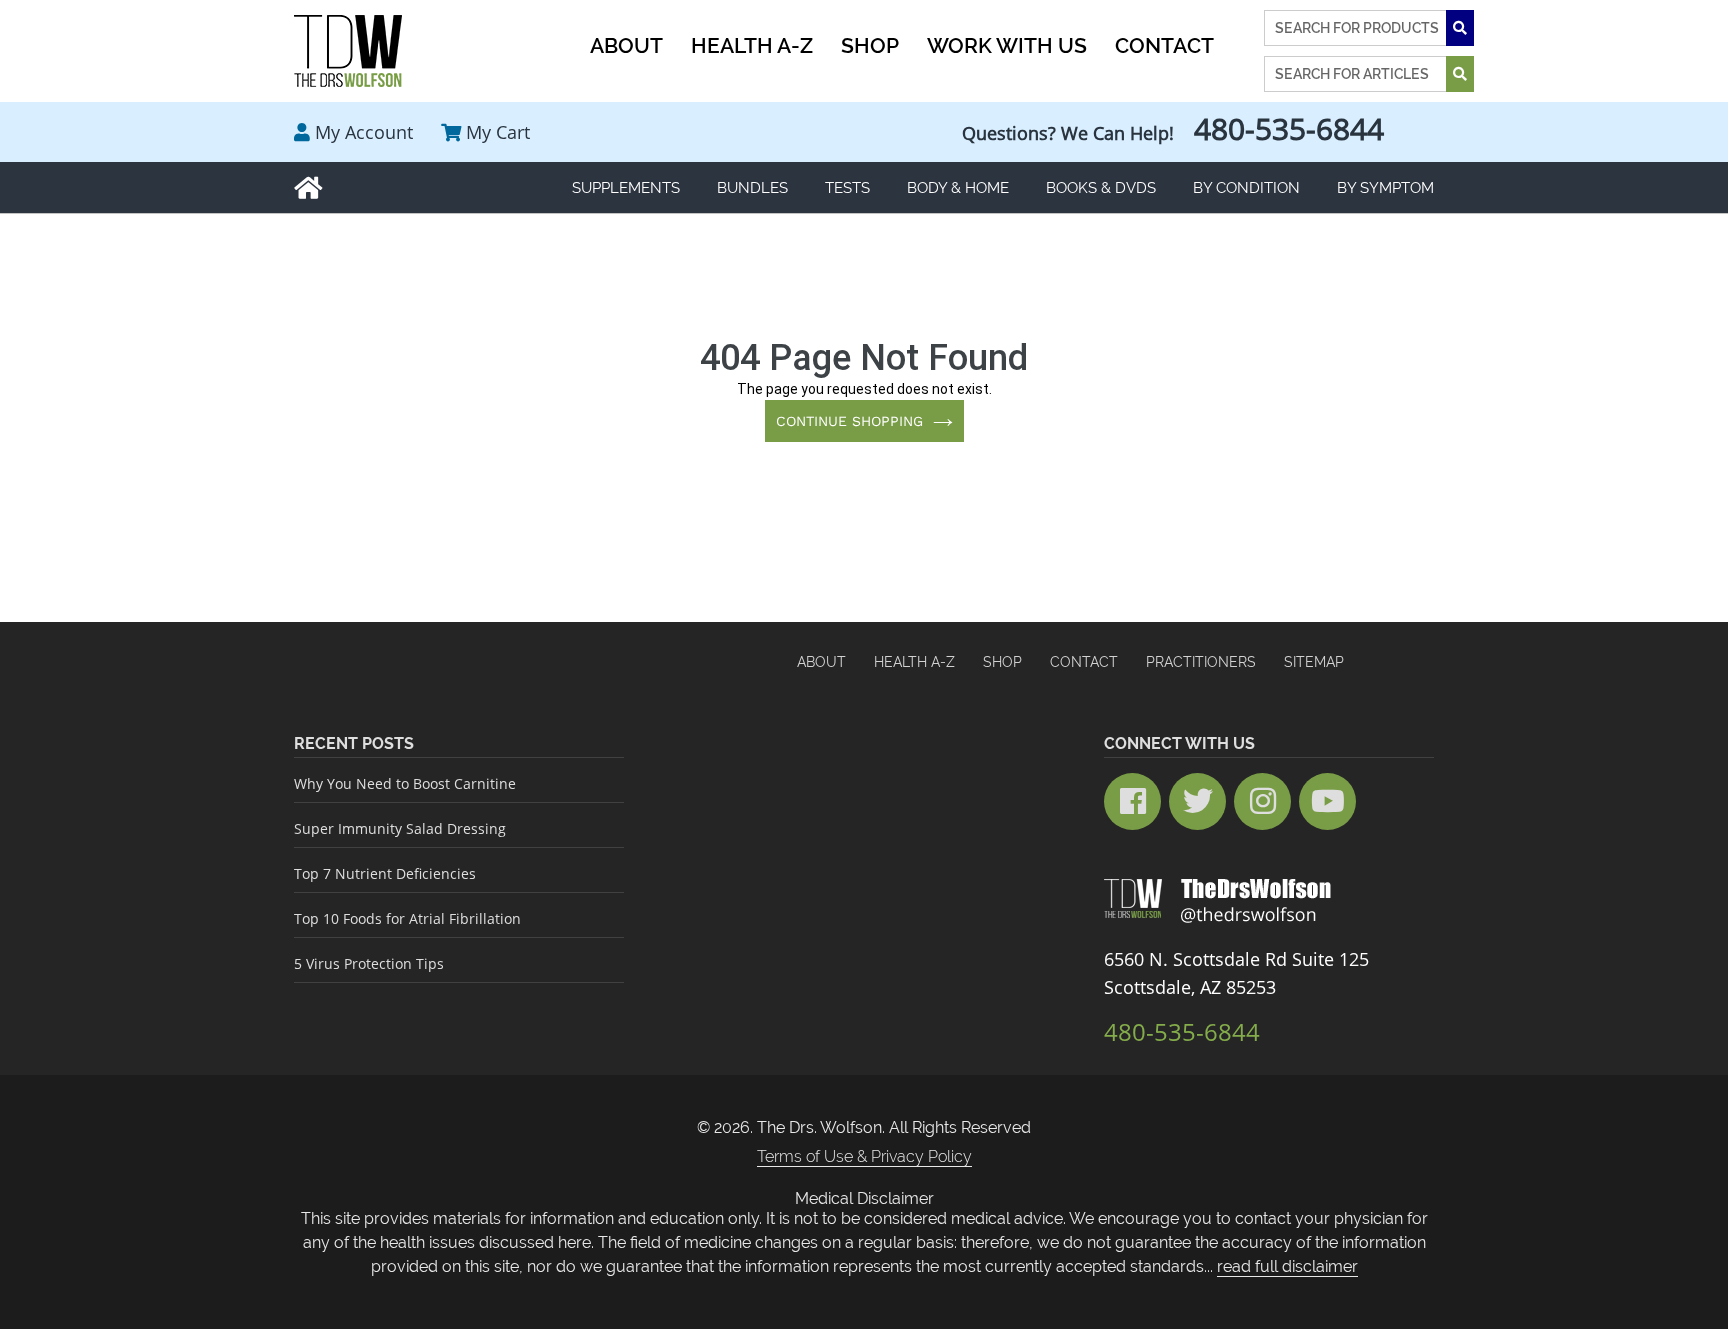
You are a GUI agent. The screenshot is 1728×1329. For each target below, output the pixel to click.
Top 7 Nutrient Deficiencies (385, 873)
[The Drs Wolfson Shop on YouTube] (1327, 801)
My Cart (498, 132)
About (821, 662)
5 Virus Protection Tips (369, 963)
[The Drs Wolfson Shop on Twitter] (1197, 801)
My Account (364, 132)
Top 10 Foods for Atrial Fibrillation (407, 918)
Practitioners (1201, 662)
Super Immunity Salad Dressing (400, 828)
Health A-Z (914, 662)
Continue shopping (849, 421)
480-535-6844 (1289, 128)
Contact (1084, 662)
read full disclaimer (1287, 1266)
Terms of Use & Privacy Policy (864, 1156)
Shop (1002, 662)
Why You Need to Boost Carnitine (405, 783)
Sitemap (1314, 662)
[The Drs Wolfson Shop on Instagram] (1262, 801)
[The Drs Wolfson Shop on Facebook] (1132, 801)
